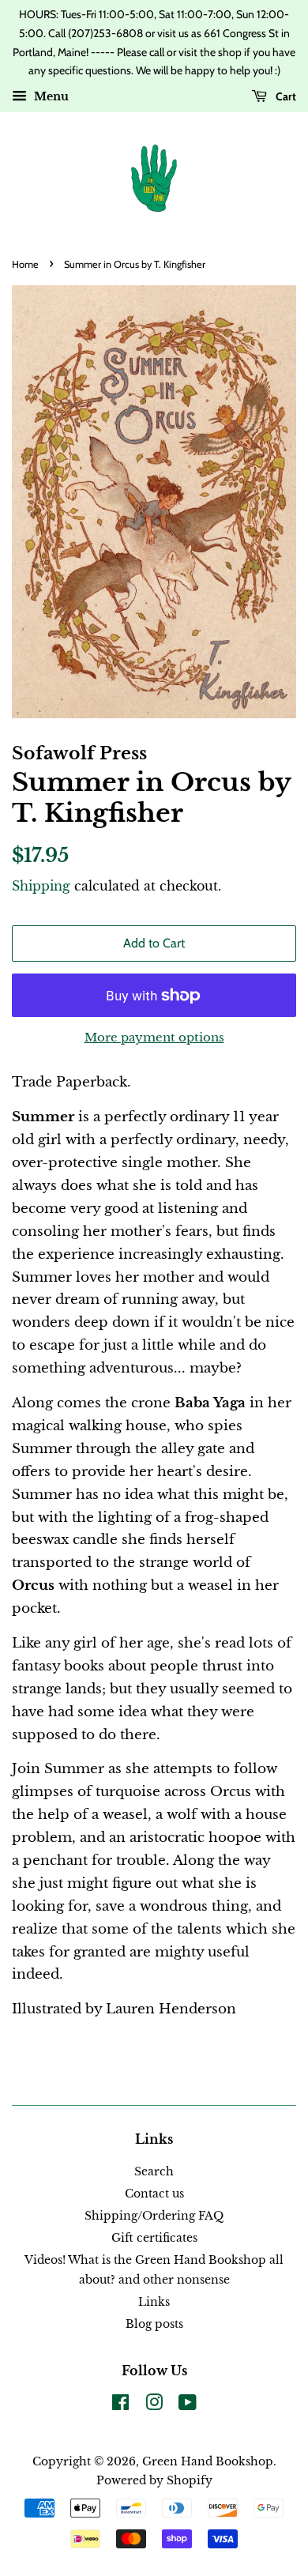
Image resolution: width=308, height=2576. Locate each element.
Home (25, 264)
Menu (50, 97)
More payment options (154, 1037)
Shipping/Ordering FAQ (154, 2216)
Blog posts (154, 2324)
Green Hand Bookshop (208, 2461)
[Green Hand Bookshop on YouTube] (188, 2405)
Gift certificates (154, 2238)
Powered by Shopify (154, 2480)
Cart (285, 96)
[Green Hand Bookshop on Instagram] (154, 2405)
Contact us (154, 2194)
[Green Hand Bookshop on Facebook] (120, 2405)
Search (154, 2171)
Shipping (41, 886)
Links (154, 2302)
